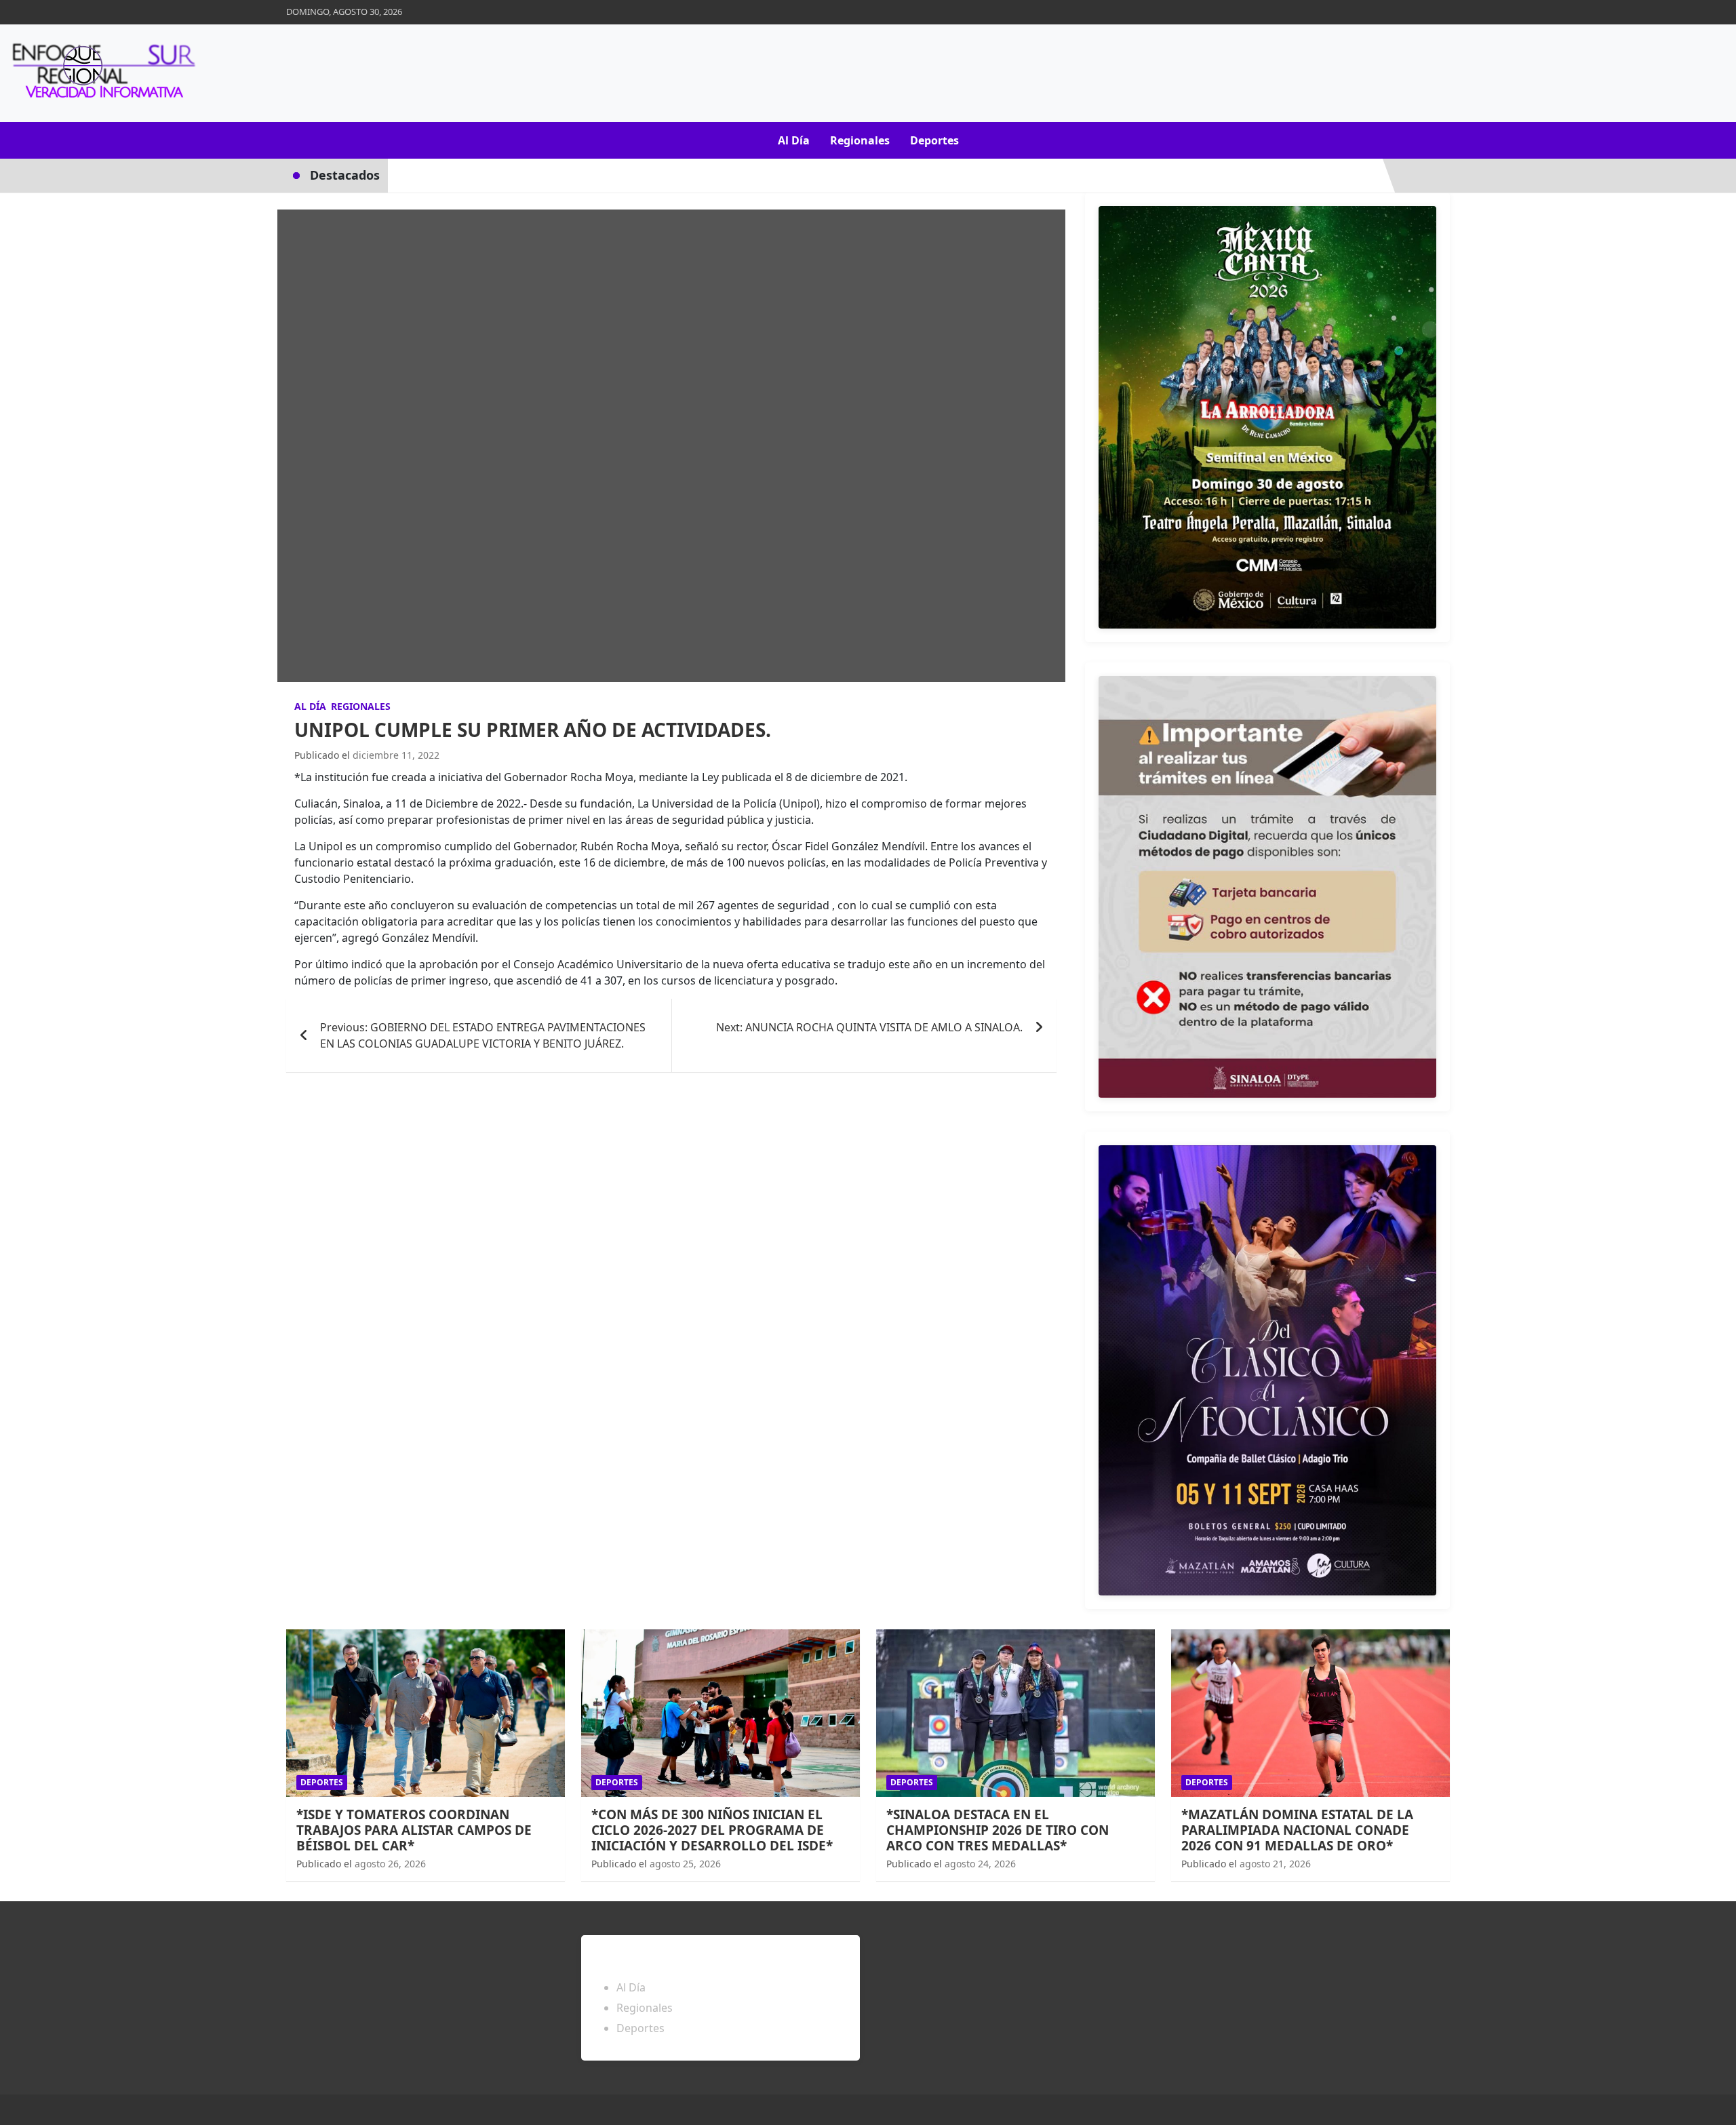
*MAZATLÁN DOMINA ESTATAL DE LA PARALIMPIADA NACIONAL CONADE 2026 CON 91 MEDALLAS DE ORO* (1297, 1830)
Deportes (934, 140)
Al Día (794, 140)
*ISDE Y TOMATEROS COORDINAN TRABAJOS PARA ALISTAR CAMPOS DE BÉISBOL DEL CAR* (414, 1830)
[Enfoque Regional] (102, 73)
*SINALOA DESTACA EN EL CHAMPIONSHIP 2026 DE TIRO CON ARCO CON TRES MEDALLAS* (998, 1830)
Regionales (860, 140)
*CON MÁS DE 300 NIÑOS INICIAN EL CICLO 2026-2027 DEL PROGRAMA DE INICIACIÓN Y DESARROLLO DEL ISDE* (712, 1830)
